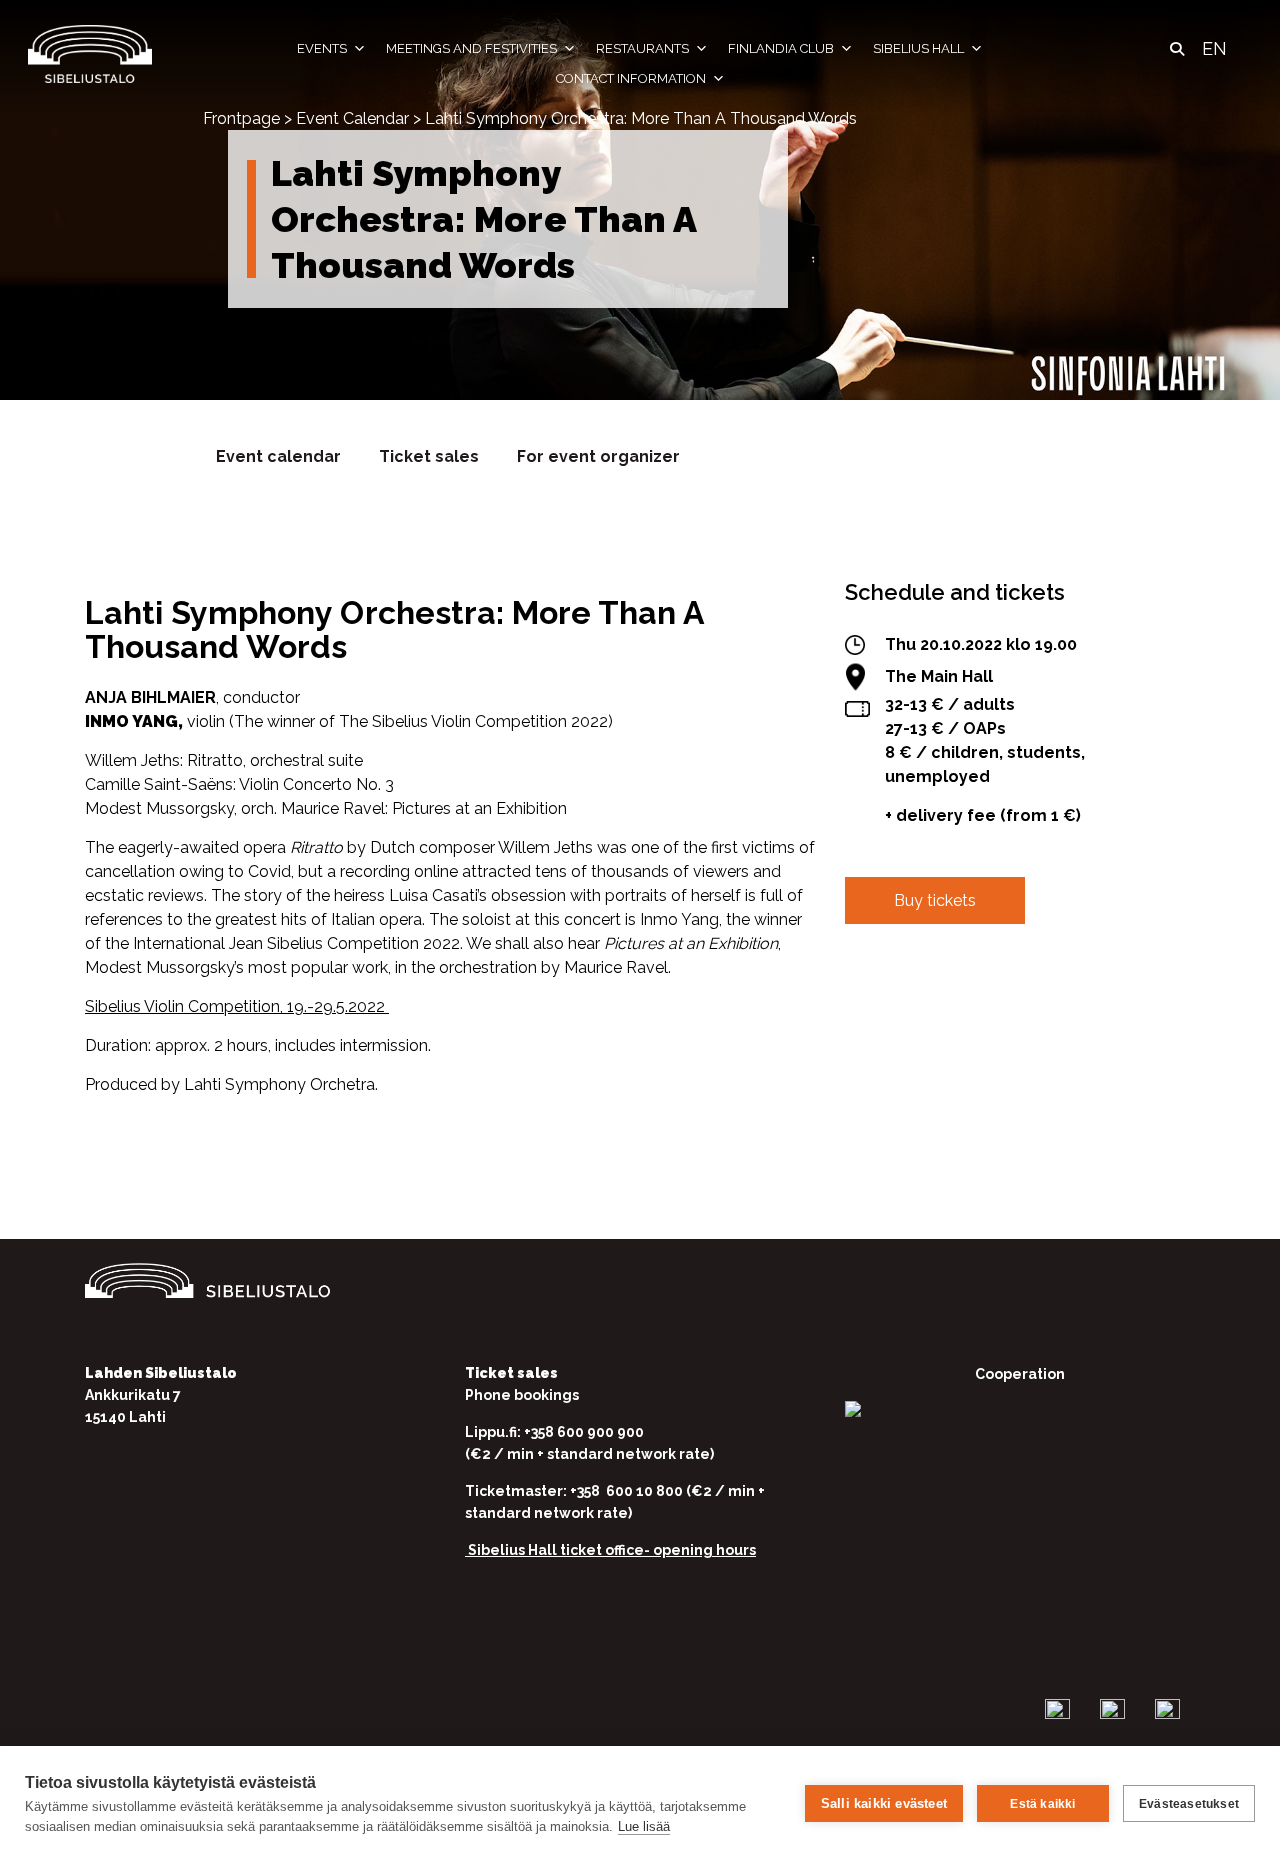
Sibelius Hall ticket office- (559, 1550)
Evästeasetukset (1189, 1804)
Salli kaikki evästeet (884, 1803)
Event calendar (278, 456)
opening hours (704, 1550)
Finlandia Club (781, 48)
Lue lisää (644, 1826)
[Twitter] (923, 1000)
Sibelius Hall (918, 48)
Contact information (631, 78)
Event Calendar (352, 118)
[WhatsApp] (985, 1000)
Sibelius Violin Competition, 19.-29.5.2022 (237, 1006)
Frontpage (241, 118)
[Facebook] (861, 1000)
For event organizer (598, 456)
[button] (1177, 49)
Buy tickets (935, 900)
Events (322, 48)
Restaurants (642, 48)
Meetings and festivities (471, 48)
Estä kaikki (1042, 1804)
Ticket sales (429, 456)
